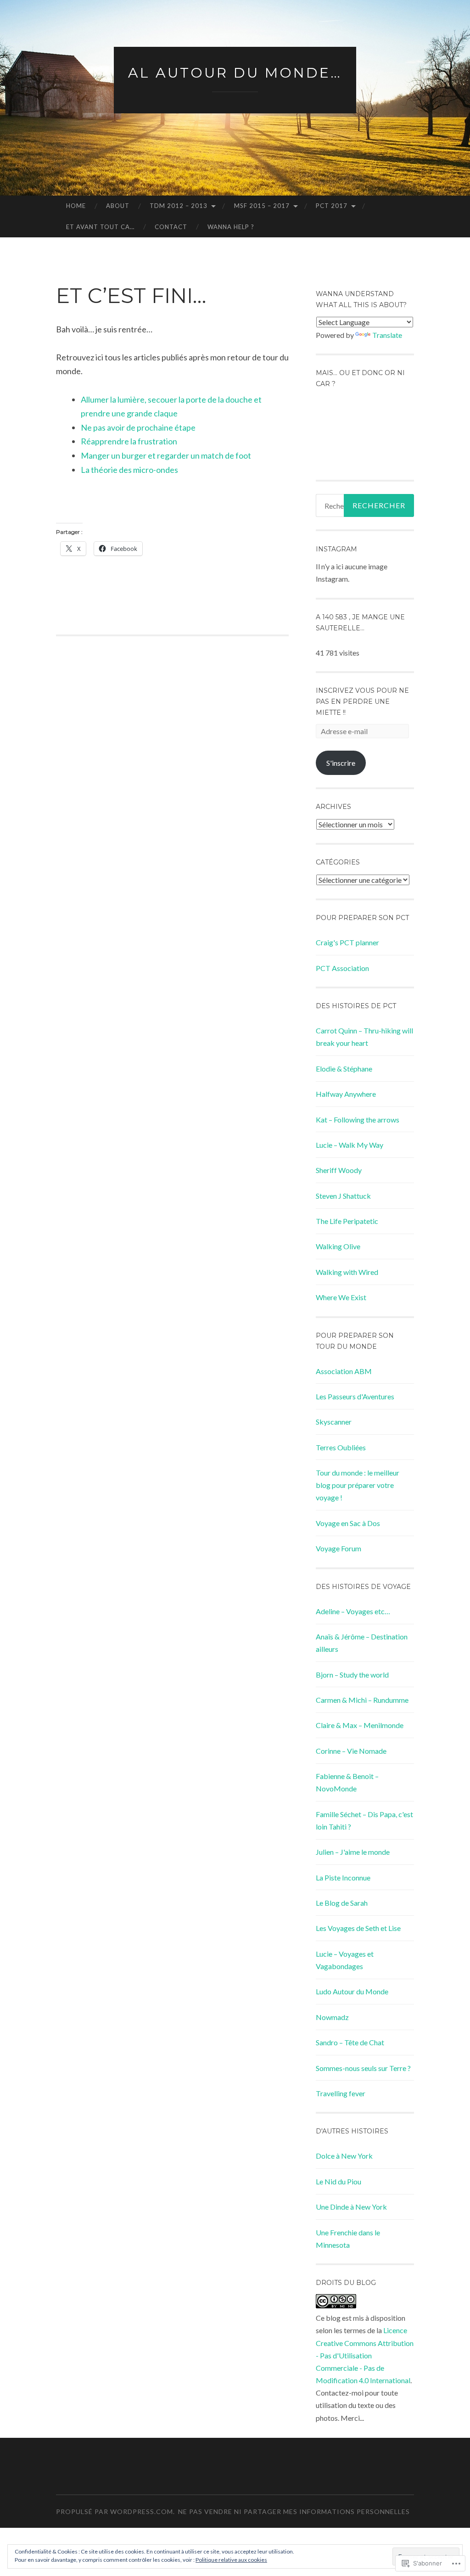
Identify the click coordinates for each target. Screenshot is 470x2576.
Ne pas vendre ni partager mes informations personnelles (294, 2511)
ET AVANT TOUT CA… (100, 227)
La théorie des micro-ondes (129, 470)
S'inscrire (341, 763)
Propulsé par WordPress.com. (115, 2511)
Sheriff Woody (339, 1170)
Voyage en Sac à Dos (348, 1523)
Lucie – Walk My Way (350, 1145)
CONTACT (171, 227)
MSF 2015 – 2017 (262, 206)
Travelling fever (341, 2093)
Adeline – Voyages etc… (353, 1611)
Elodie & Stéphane (344, 1069)
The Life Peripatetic (347, 1221)
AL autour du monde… (235, 73)
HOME (76, 206)
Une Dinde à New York (351, 2207)
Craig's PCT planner (347, 942)
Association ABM (344, 1371)
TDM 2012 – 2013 (179, 206)
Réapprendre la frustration (129, 441)
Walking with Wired (347, 1272)
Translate (387, 335)
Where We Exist (341, 1297)
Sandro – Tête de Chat (350, 2042)
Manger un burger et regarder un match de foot (166, 455)
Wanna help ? (231, 227)
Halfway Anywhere (346, 1094)
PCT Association (342, 968)
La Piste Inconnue (343, 1877)
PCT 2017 (332, 206)
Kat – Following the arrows (358, 1120)
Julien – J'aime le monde (353, 1852)
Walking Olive (338, 1246)
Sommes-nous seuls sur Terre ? (363, 2068)
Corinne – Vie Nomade (351, 1751)
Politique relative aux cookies (231, 2560)
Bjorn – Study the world (352, 1675)
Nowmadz (332, 2017)
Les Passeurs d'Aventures (355, 1396)
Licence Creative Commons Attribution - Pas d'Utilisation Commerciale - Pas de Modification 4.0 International (365, 2355)
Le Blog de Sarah (342, 1903)
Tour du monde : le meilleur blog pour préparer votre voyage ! (358, 1485)
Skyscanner (334, 1422)
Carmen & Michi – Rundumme (362, 1700)
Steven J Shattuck (343, 1196)
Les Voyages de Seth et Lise (358, 1928)
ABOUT (118, 206)
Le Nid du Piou (339, 2181)
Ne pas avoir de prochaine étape (138, 427)
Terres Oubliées (341, 1447)
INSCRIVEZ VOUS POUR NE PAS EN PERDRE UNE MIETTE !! (362, 702)
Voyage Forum (339, 1548)
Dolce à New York (344, 2156)
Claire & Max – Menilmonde (360, 1725)
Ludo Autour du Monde (352, 1991)
